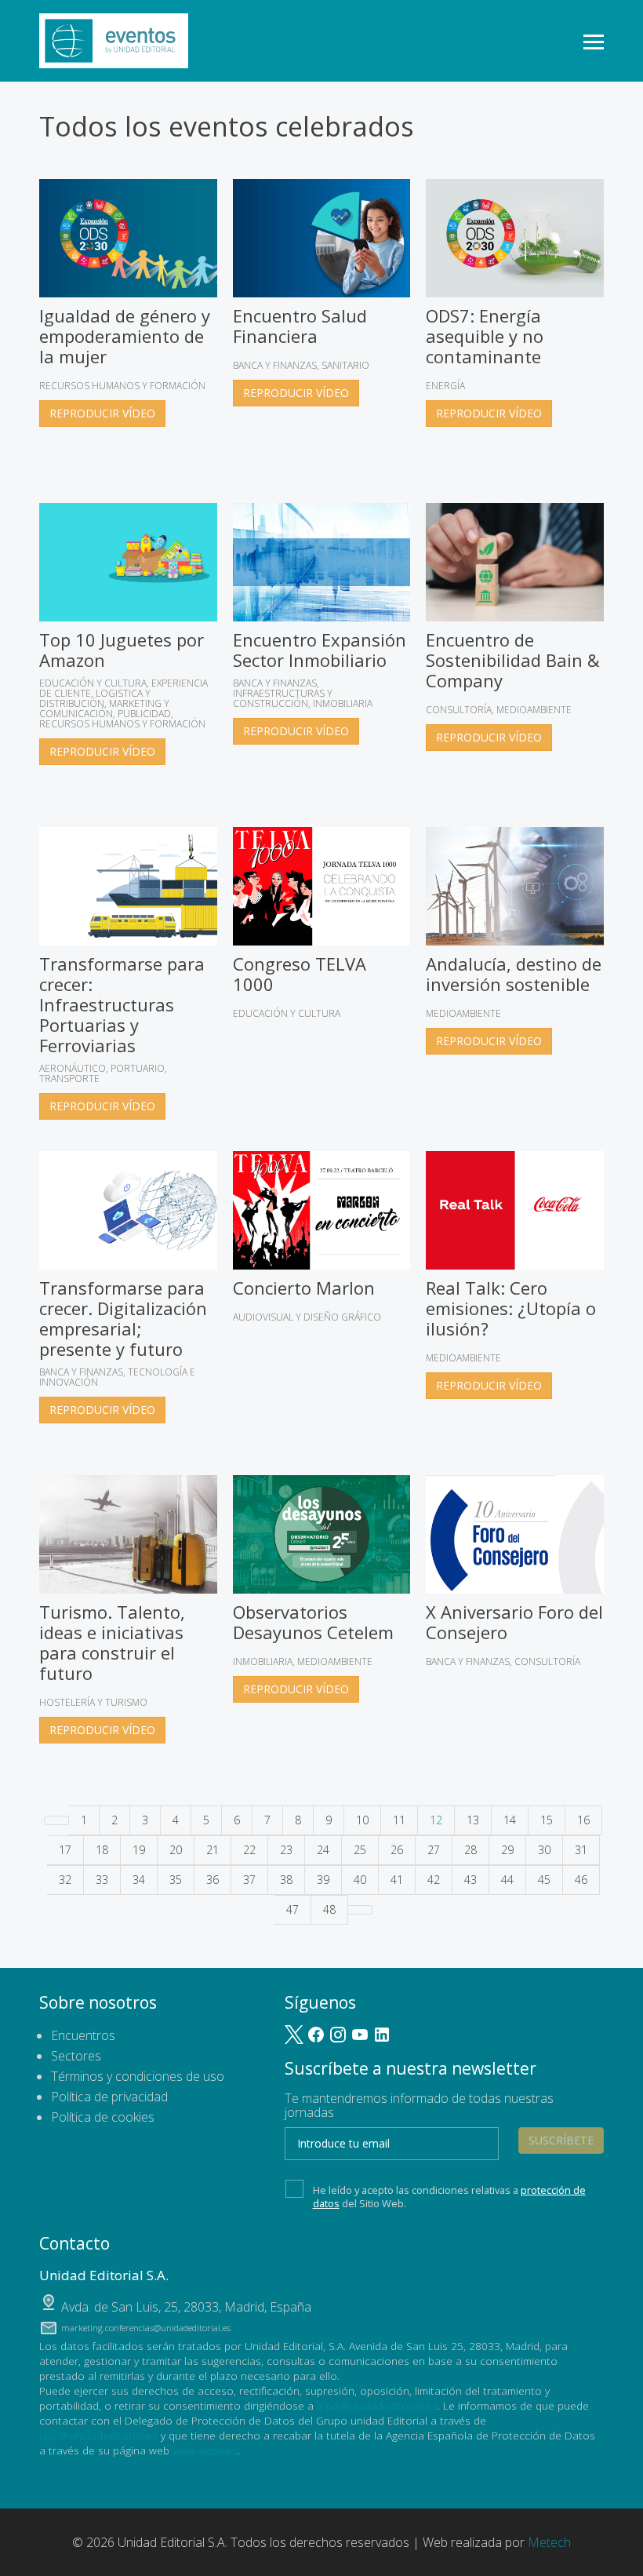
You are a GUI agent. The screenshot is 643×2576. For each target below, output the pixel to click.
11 (399, 1820)
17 (65, 1850)
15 (547, 1820)
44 (507, 1880)
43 (470, 1880)
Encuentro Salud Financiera (300, 326)
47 (292, 1909)
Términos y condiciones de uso (138, 2076)
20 (176, 1850)
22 (249, 1850)
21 (213, 1850)
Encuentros (83, 2035)
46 (581, 1880)
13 (473, 1820)
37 (249, 1880)
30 (544, 1850)
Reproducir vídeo (102, 413)
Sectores (76, 2056)
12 (436, 1820)
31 (581, 1850)
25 (360, 1850)
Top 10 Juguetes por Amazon (122, 650)
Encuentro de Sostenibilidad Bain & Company (513, 660)
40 (360, 1880)
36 (213, 1880)
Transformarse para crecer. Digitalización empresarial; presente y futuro (123, 1318)
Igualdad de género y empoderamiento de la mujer (125, 336)
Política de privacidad (109, 2097)
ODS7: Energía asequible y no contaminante (485, 336)
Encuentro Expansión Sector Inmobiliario (320, 650)
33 (102, 1880)
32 (65, 1880)
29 (507, 1850)
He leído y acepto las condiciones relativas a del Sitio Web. (449, 2196)
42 (434, 1880)
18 (102, 1850)
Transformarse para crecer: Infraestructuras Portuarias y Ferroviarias (122, 1004)
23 (286, 1850)
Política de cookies (103, 2117)
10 (362, 1820)
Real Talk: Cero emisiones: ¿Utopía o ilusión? (511, 1308)
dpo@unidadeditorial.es (98, 2435)
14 (510, 1820)
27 (434, 1850)
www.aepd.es (205, 2450)
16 (583, 1820)
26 (397, 1850)
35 (176, 1880)
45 (544, 1880)
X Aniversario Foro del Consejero (514, 1622)
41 (397, 1880)
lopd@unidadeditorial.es (377, 2405)
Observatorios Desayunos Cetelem (313, 1622)
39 (323, 1880)
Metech (549, 2542)
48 (329, 1909)
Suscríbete (561, 2140)
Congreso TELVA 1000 (300, 974)
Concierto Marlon (304, 1288)
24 (323, 1850)
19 (139, 1850)
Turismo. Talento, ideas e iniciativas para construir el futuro (112, 1642)
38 (286, 1880)
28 (470, 1850)
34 (139, 1880)
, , (186, 2307)
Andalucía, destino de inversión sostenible (514, 974)
